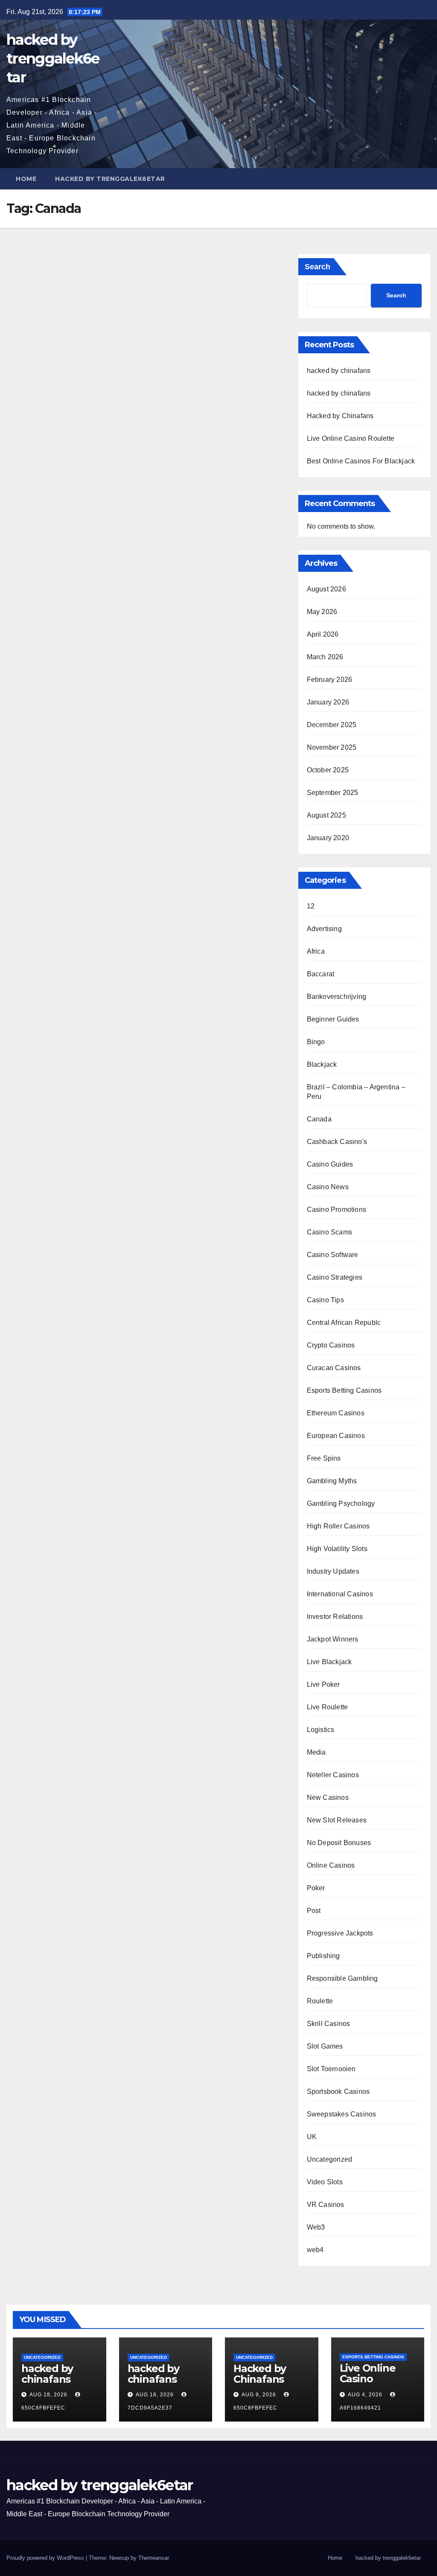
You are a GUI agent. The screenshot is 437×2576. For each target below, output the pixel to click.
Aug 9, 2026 (259, 2395)
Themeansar (153, 2558)
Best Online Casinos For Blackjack (361, 461)
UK (312, 2137)
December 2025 (332, 725)
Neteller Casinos (333, 1775)
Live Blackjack (329, 1662)
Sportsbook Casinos (338, 2091)
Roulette (320, 2001)
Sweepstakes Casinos (342, 2114)
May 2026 (322, 612)
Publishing (323, 1956)
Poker (316, 1888)
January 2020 (328, 838)
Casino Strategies (335, 1277)
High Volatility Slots (337, 1549)
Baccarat (321, 974)
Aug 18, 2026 (48, 2395)
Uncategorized (330, 2159)
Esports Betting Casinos (344, 1390)
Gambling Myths (332, 1481)
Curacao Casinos (334, 1368)
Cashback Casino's (337, 1142)
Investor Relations (335, 1617)
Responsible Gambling (342, 1978)
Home (26, 179)
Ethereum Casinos (336, 1413)
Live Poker (323, 1684)
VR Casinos (326, 2205)
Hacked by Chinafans (340, 416)
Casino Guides (330, 1164)
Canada (319, 1119)
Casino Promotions (336, 1209)
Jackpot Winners (333, 1639)
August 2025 (326, 815)
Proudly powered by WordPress (46, 2558)
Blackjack (322, 1064)
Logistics (321, 1730)
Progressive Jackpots (340, 1933)
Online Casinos (331, 1865)
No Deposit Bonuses (339, 1843)
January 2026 (328, 702)
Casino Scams (329, 1232)
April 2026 (323, 634)
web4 (315, 2250)
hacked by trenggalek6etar (53, 58)
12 (311, 906)
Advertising (324, 929)
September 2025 (333, 793)
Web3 (316, 2227)
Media (316, 1752)
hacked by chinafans (339, 371)
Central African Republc (344, 1323)
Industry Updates (333, 1571)
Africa (316, 951)
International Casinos (340, 1594)
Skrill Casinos (329, 2024)
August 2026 (326, 589)
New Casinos (328, 1797)
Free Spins (324, 1458)
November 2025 (332, 747)
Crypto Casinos (331, 1345)
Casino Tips (325, 1300)
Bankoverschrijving (337, 997)
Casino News (328, 1187)
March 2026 (325, 657)
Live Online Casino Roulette (351, 438)
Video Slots (325, 2182)
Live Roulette (328, 1707)
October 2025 (328, 770)
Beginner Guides (333, 1019)
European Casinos (336, 1436)
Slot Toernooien (331, 2069)
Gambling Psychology (341, 1503)
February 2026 (330, 680)
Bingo (316, 1042)
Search (318, 267)
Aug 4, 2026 (365, 2395)
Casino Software (333, 1255)
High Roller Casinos (338, 1526)
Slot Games (325, 2046)
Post (314, 1911)
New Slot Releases (337, 1820)
